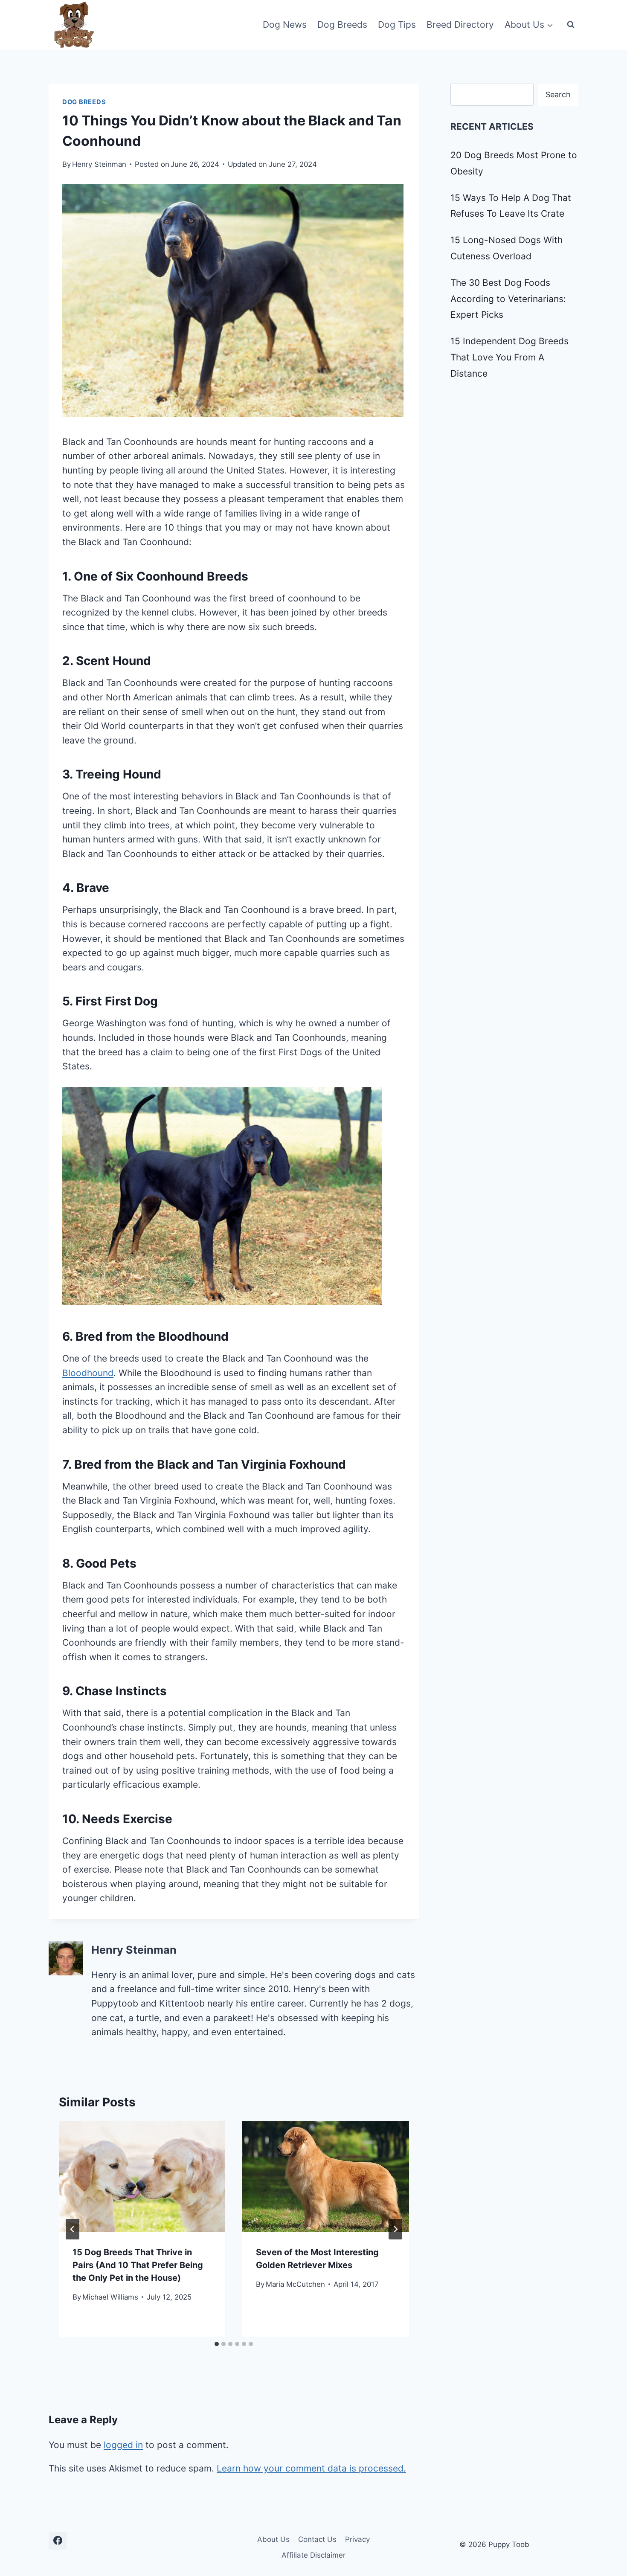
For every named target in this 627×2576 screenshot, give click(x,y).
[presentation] (142, 2177)
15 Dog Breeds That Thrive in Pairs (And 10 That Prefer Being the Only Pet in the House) (138, 2265)
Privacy (357, 2539)
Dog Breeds (342, 25)
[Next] (395, 2229)
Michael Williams (110, 2297)
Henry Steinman (99, 164)
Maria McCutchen (295, 2284)
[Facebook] (58, 2541)
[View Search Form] (571, 25)
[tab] (217, 2344)
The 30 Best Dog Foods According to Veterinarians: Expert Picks (508, 299)
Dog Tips (397, 25)
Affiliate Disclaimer (313, 2555)
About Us (273, 2539)
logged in (123, 2445)
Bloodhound (88, 1373)
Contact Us (317, 2539)
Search (558, 94)
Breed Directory (460, 25)
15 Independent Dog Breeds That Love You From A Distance (509, 357)
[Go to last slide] (73, 2229)
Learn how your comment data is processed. (311, 2468)
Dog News (285, 25)
